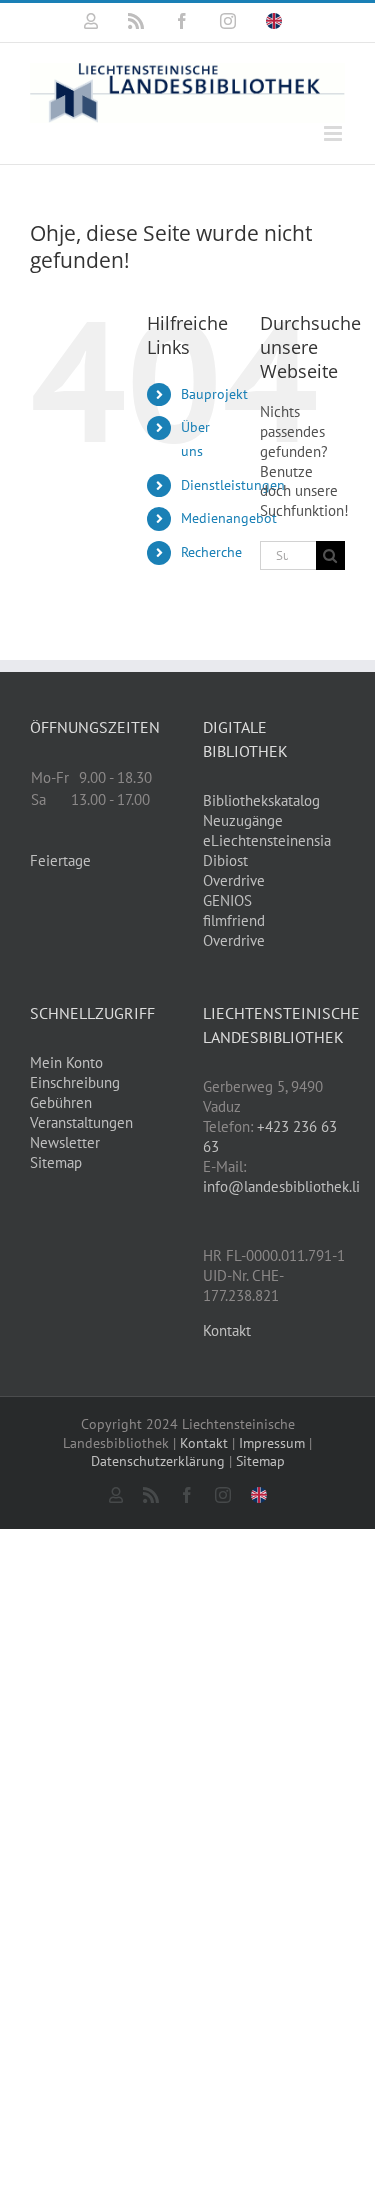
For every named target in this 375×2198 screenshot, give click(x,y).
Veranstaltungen (81, 1122)
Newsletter (65, 1142)
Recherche (211, 552)
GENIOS (227, 900)
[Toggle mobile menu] (334, 133)
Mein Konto (66, 1062)
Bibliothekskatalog (261, 800)
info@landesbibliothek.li (281, 1186)
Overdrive (234, 880)
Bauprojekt (214, 394)
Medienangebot (229, 518)
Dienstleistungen (233, 485)
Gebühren (61, 1102)
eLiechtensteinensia (267, 840)
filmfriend (234, 920)
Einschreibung (75, 1082)
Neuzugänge (243, 820)
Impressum (272, 1443)
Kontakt (227, 1330)
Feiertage (60, 860)
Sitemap (56, 1162)
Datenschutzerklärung (158, 1461)
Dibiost (225, 860)
